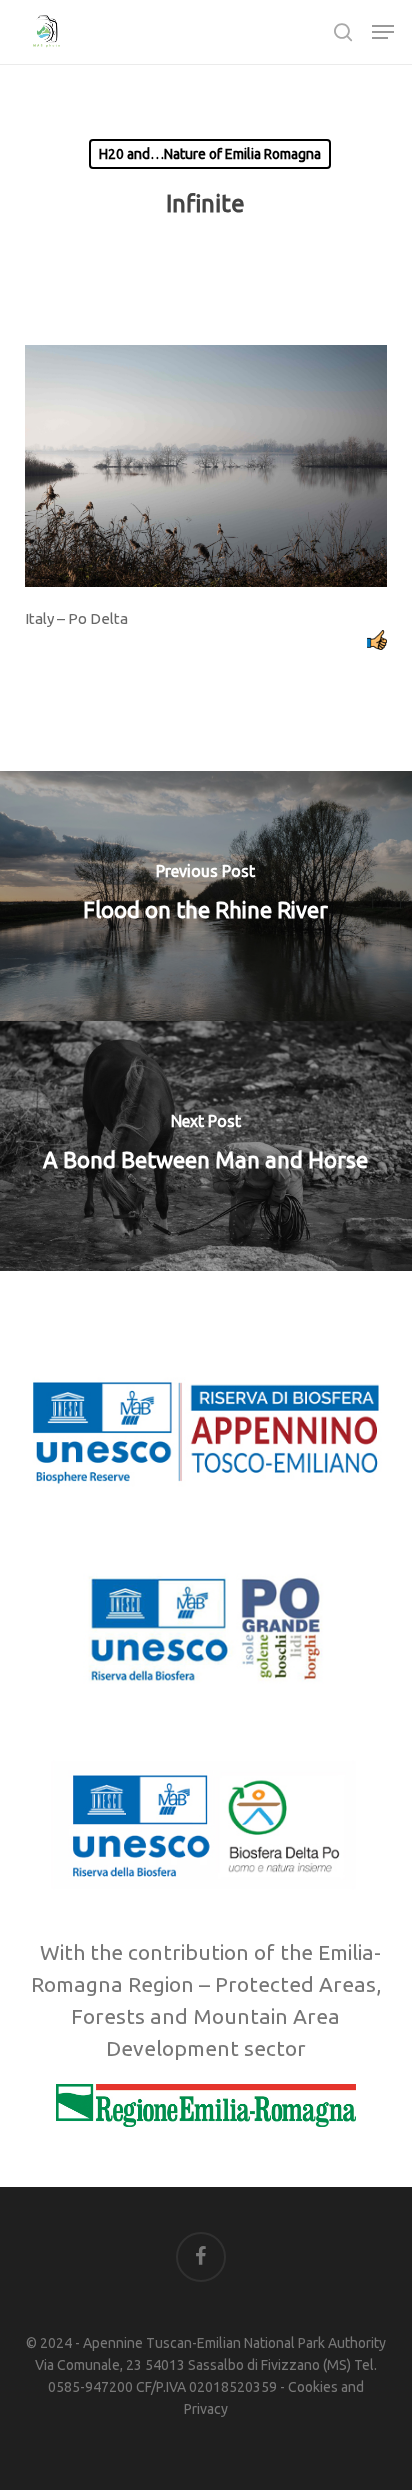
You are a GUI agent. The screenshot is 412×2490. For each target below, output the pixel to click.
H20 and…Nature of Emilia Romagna (210, 154)
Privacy (206, 2409)
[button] (383, 32)
